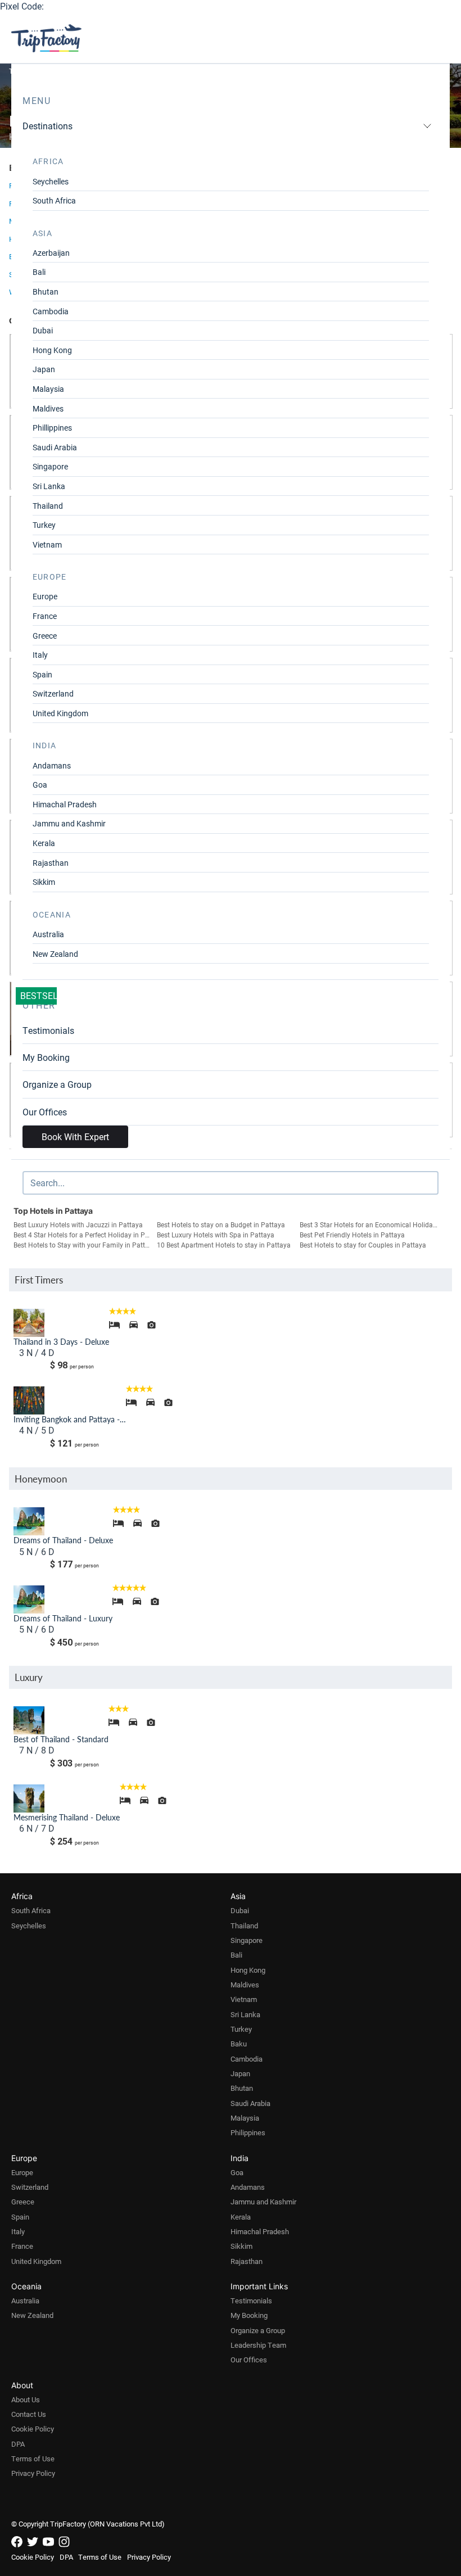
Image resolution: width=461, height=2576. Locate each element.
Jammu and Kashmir (69, 823)
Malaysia (48, 389)
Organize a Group (57, 1084)
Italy (40, 655)
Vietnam (47, 544)
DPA (18, 2444)
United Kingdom (60, 713)
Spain (42, 674)
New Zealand (55, 954)
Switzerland (53, 693)
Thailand (48, 506)
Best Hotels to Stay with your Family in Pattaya (85, 1245)
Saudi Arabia (55, 447)
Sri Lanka (49, 486)
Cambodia (51, 311)
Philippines (248, 2132)
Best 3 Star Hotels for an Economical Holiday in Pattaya (371, 1224)
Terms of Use (33, 2459)
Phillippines (52, 428)
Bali (39, 272)
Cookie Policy (33, 2429)
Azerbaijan (51, 253)
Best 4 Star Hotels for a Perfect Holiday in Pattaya (85, 1235)
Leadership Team (258, 2345)
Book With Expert (75, 1136)
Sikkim (44, 882)
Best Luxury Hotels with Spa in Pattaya (216, 1235)
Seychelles (51, 181)
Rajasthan (51, 863)
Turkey (44, 525)
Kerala (44, 843)
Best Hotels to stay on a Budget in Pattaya (221, 1224)
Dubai (43, 330)
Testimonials (48, 1030)
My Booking (46, 1057)
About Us (26, 2399)
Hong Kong (52, 350)
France (45, 616)
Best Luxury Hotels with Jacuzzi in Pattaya (78, 1224)
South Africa (54, 200)
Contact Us (29, 2414)
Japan (44, 369)
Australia (48, 934)
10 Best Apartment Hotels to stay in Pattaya (224, 1245)
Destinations (48, 126)
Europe (45, 596)
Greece (45, 636)
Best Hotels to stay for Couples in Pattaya (363, 1245)
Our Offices (45, 1112)
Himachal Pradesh (65, 804)
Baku (239, 2044)
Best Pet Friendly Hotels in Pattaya (352, 1235)
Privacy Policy (33, 2473)
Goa (40, 785)
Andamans (52, 765)
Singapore (50, 466)
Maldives (48, 408)
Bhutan (46, 292)
